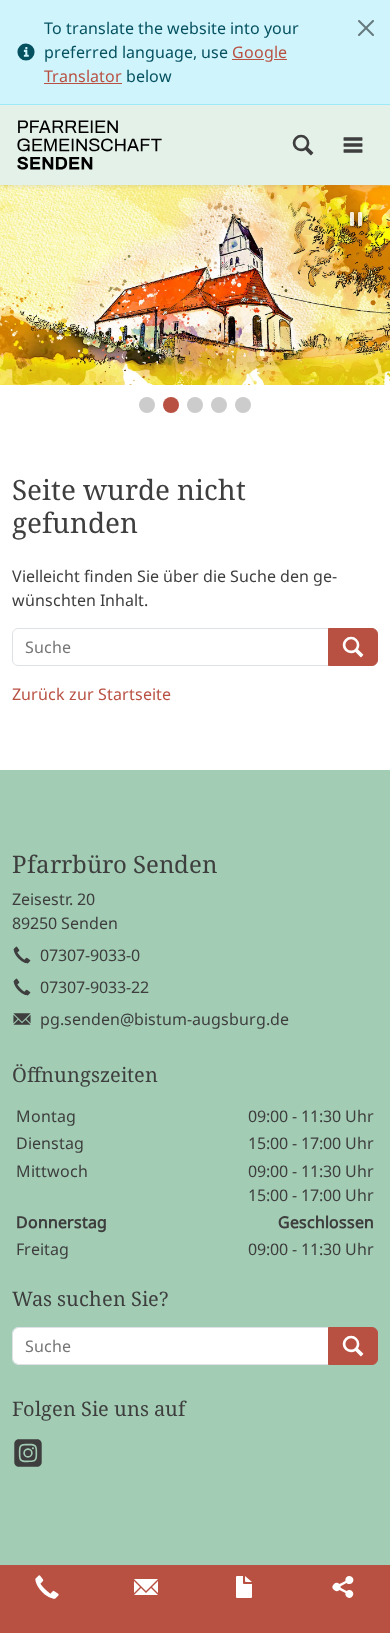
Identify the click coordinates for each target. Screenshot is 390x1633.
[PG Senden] (89, 145)
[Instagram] (28, 1453)
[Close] (366, 28)
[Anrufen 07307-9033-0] (47, 1587)
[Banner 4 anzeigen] (219, 405)
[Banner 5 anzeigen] (243, 405)
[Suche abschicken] (353, 647)
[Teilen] (343, 1587)
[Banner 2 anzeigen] (171, 405)
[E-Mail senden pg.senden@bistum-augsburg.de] (146, 1587)
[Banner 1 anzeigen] (147, 405)
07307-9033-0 (90, 955)
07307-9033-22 (94, 987)
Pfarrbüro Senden (114, 864)
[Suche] (303, 145)
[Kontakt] (244, 1587)
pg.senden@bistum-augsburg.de (164, 1019)
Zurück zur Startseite (91, 694)
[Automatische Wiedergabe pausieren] (356, 219)
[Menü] (353, 145)
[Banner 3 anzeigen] (195, 405)
